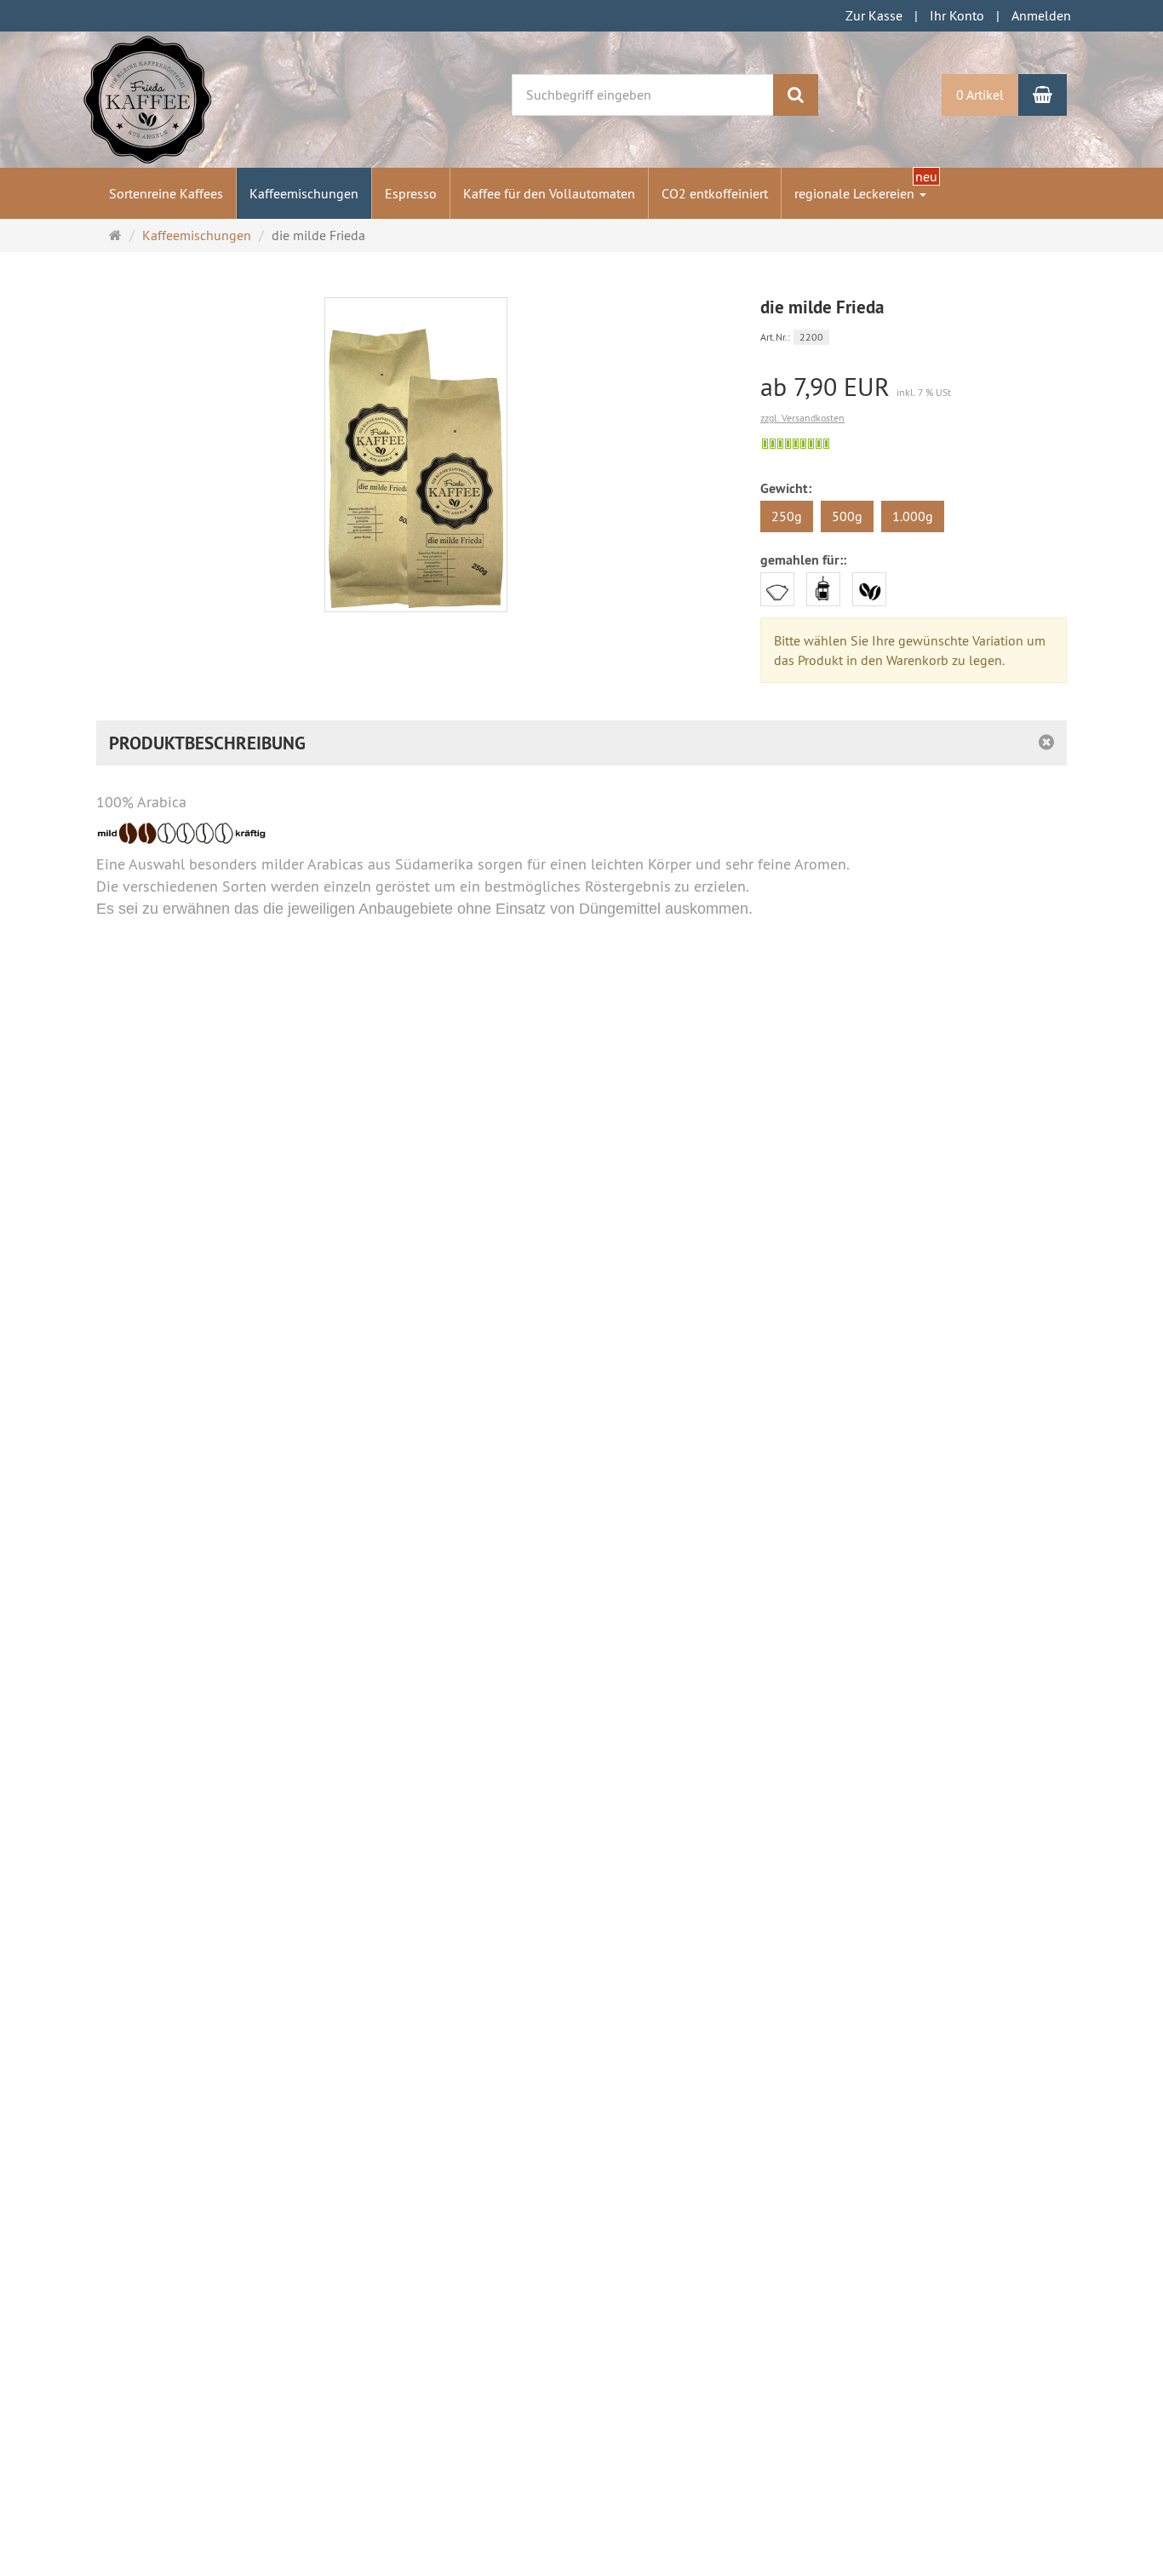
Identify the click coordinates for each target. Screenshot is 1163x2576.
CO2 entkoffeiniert (715, 193)
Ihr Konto (957, 15)
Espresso (411, 193)
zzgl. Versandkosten (802, 418)
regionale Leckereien (856, 193)
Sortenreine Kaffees (166, 193)
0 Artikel (980, 95)
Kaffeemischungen (304, 193)
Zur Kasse (874, 15)
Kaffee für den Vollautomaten (549, 193)
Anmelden (1041, 15)
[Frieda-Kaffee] (147, 98)
